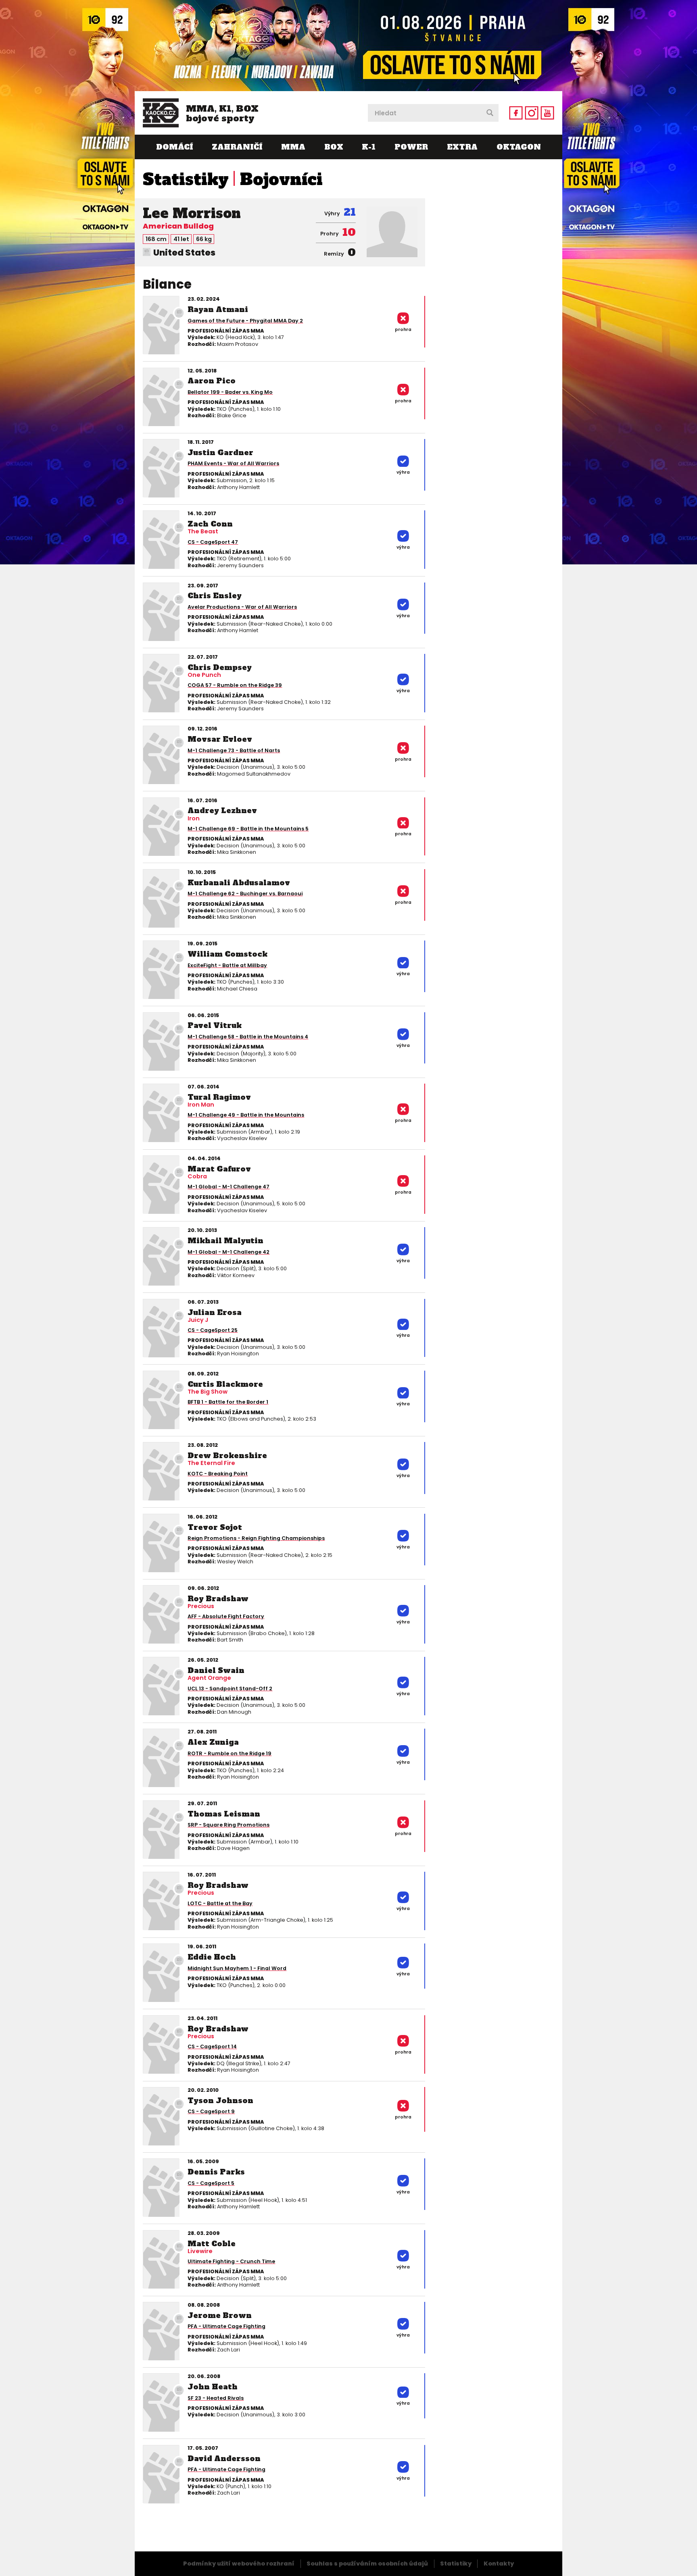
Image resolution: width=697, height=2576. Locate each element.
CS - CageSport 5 (211, 2183)
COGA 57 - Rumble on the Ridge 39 (235, 685)
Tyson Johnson (220, 2101)
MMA (293, 147)
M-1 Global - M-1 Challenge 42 (229, 1252)
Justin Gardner (220, 453)
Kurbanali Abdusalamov (239, 883)
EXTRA (462, 147)
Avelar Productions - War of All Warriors (242, 607)
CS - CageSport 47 (213, 542)
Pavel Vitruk (215, 1025)
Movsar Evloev (220, 739)
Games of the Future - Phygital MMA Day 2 (245, 321)
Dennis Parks (216, 2172)
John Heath (213, 2387)
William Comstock (227, 954)
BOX (334, 147)
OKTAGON (519, 147)
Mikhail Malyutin (225, 1241)
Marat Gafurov (219, 1169)
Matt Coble (212, 2244)
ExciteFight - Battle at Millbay (227, 965)
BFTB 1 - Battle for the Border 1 (228, 1402)
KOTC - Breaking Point (218, 1474)
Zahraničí (237, 147)
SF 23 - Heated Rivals (216, 2398)
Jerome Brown (220, 2315)
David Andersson (224, 2458)
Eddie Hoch (212, 1957)
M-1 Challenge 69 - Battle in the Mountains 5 (248, 829)
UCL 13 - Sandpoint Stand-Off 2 (230, 1689)
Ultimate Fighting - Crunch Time (231, 2261)
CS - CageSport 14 (212, 2046)
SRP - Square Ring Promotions (229, 1825)
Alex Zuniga (213, 1742)
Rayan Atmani (218, 309)
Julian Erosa (215, 1312)
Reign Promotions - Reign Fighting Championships (256, 1538)
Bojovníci (281, 179)
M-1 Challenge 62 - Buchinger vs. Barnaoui (245, 894)
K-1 (369, 147)
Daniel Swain (216, 1670)
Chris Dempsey (220, 667)
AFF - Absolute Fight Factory (226, 1616)
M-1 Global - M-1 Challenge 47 (229, 1187)
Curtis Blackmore (225, 1384)
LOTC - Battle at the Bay (220, 1903)
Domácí (174, 147)
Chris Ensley (215, 596)
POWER (411, 147)
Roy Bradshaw (218, 1599)
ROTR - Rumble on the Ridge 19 (230, 1753)
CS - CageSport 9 (211, 2111)
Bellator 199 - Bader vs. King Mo (230, 392)
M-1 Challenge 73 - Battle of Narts (234, 750)
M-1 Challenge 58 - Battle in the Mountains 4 (248, 1037)
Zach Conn (210, 524)
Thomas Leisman (224, 1814)
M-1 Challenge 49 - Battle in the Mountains (246, 1115)
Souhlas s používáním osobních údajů (367, 2564)
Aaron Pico (212, 381)
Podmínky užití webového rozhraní (239, 2564)
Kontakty (499, 2564)
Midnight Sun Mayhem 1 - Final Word (237, 1968)
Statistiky (186, 179)
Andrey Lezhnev (222, 810)
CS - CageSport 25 (213, 1330)
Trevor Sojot (215, 1527)
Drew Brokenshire (227, 1456)
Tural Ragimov (219, 1097)
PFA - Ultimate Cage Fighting (226, 2326)
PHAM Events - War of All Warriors (233, 463)
